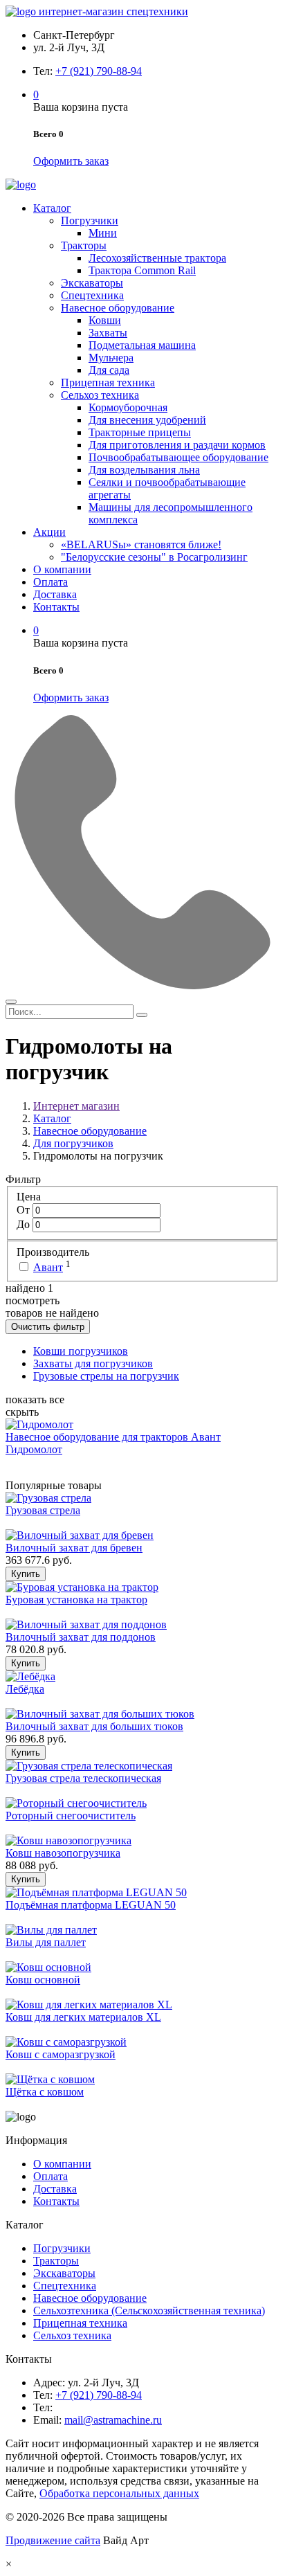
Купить (26, 1574)
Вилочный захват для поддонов (81, 1637)
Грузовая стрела (43, 1510)
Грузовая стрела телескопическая (83, 1778)
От (25, 1210)
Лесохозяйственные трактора (157, 258)
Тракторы (84, 245)
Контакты (56, 607)
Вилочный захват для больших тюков (94, 1726)
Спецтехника (92, 295)
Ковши (105, 320)
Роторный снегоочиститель (71, 1816)
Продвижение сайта (53, 2540)
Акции (49, 532)
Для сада (109, 370)
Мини (103, 233)
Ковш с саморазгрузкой (61, 2054)
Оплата (50, 582)
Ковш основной (43, 1980)
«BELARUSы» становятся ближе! (141, 544)
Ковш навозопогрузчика (63, 1853)
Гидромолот (34, 1449)
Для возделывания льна (144, 470)
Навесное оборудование (118, 308)
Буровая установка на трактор (76, 1600)
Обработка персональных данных (119, 2493)
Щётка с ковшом (45, 2092)
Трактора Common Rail (142, 270)
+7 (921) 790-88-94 (99, 71)
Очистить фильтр (48, 1327)
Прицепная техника (108, 382)
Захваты (108, 333)
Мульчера (111, 358)
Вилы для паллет (46, 1942)
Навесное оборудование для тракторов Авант (113, 1437)
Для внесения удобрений (147, 420)
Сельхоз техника (100, 395)
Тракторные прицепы (140, 432)
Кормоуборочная (128, 407)
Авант (48, 1267)
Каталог (52, 208)
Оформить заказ (71, 161)
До (25, 1224)
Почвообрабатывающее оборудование (178, 457)
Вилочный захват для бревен (74, 1548)
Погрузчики (90, 220)
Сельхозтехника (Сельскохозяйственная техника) (149, 2311)
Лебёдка (25, 1689)
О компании (62, 569)
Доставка (55, 594)
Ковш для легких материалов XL (83, 2017)
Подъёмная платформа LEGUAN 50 (91, 1905)
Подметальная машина (142, 345)
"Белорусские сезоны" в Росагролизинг (154, 557)
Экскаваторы (92, 283)
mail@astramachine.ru (113, 2420)
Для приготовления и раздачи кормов (177, 445)
